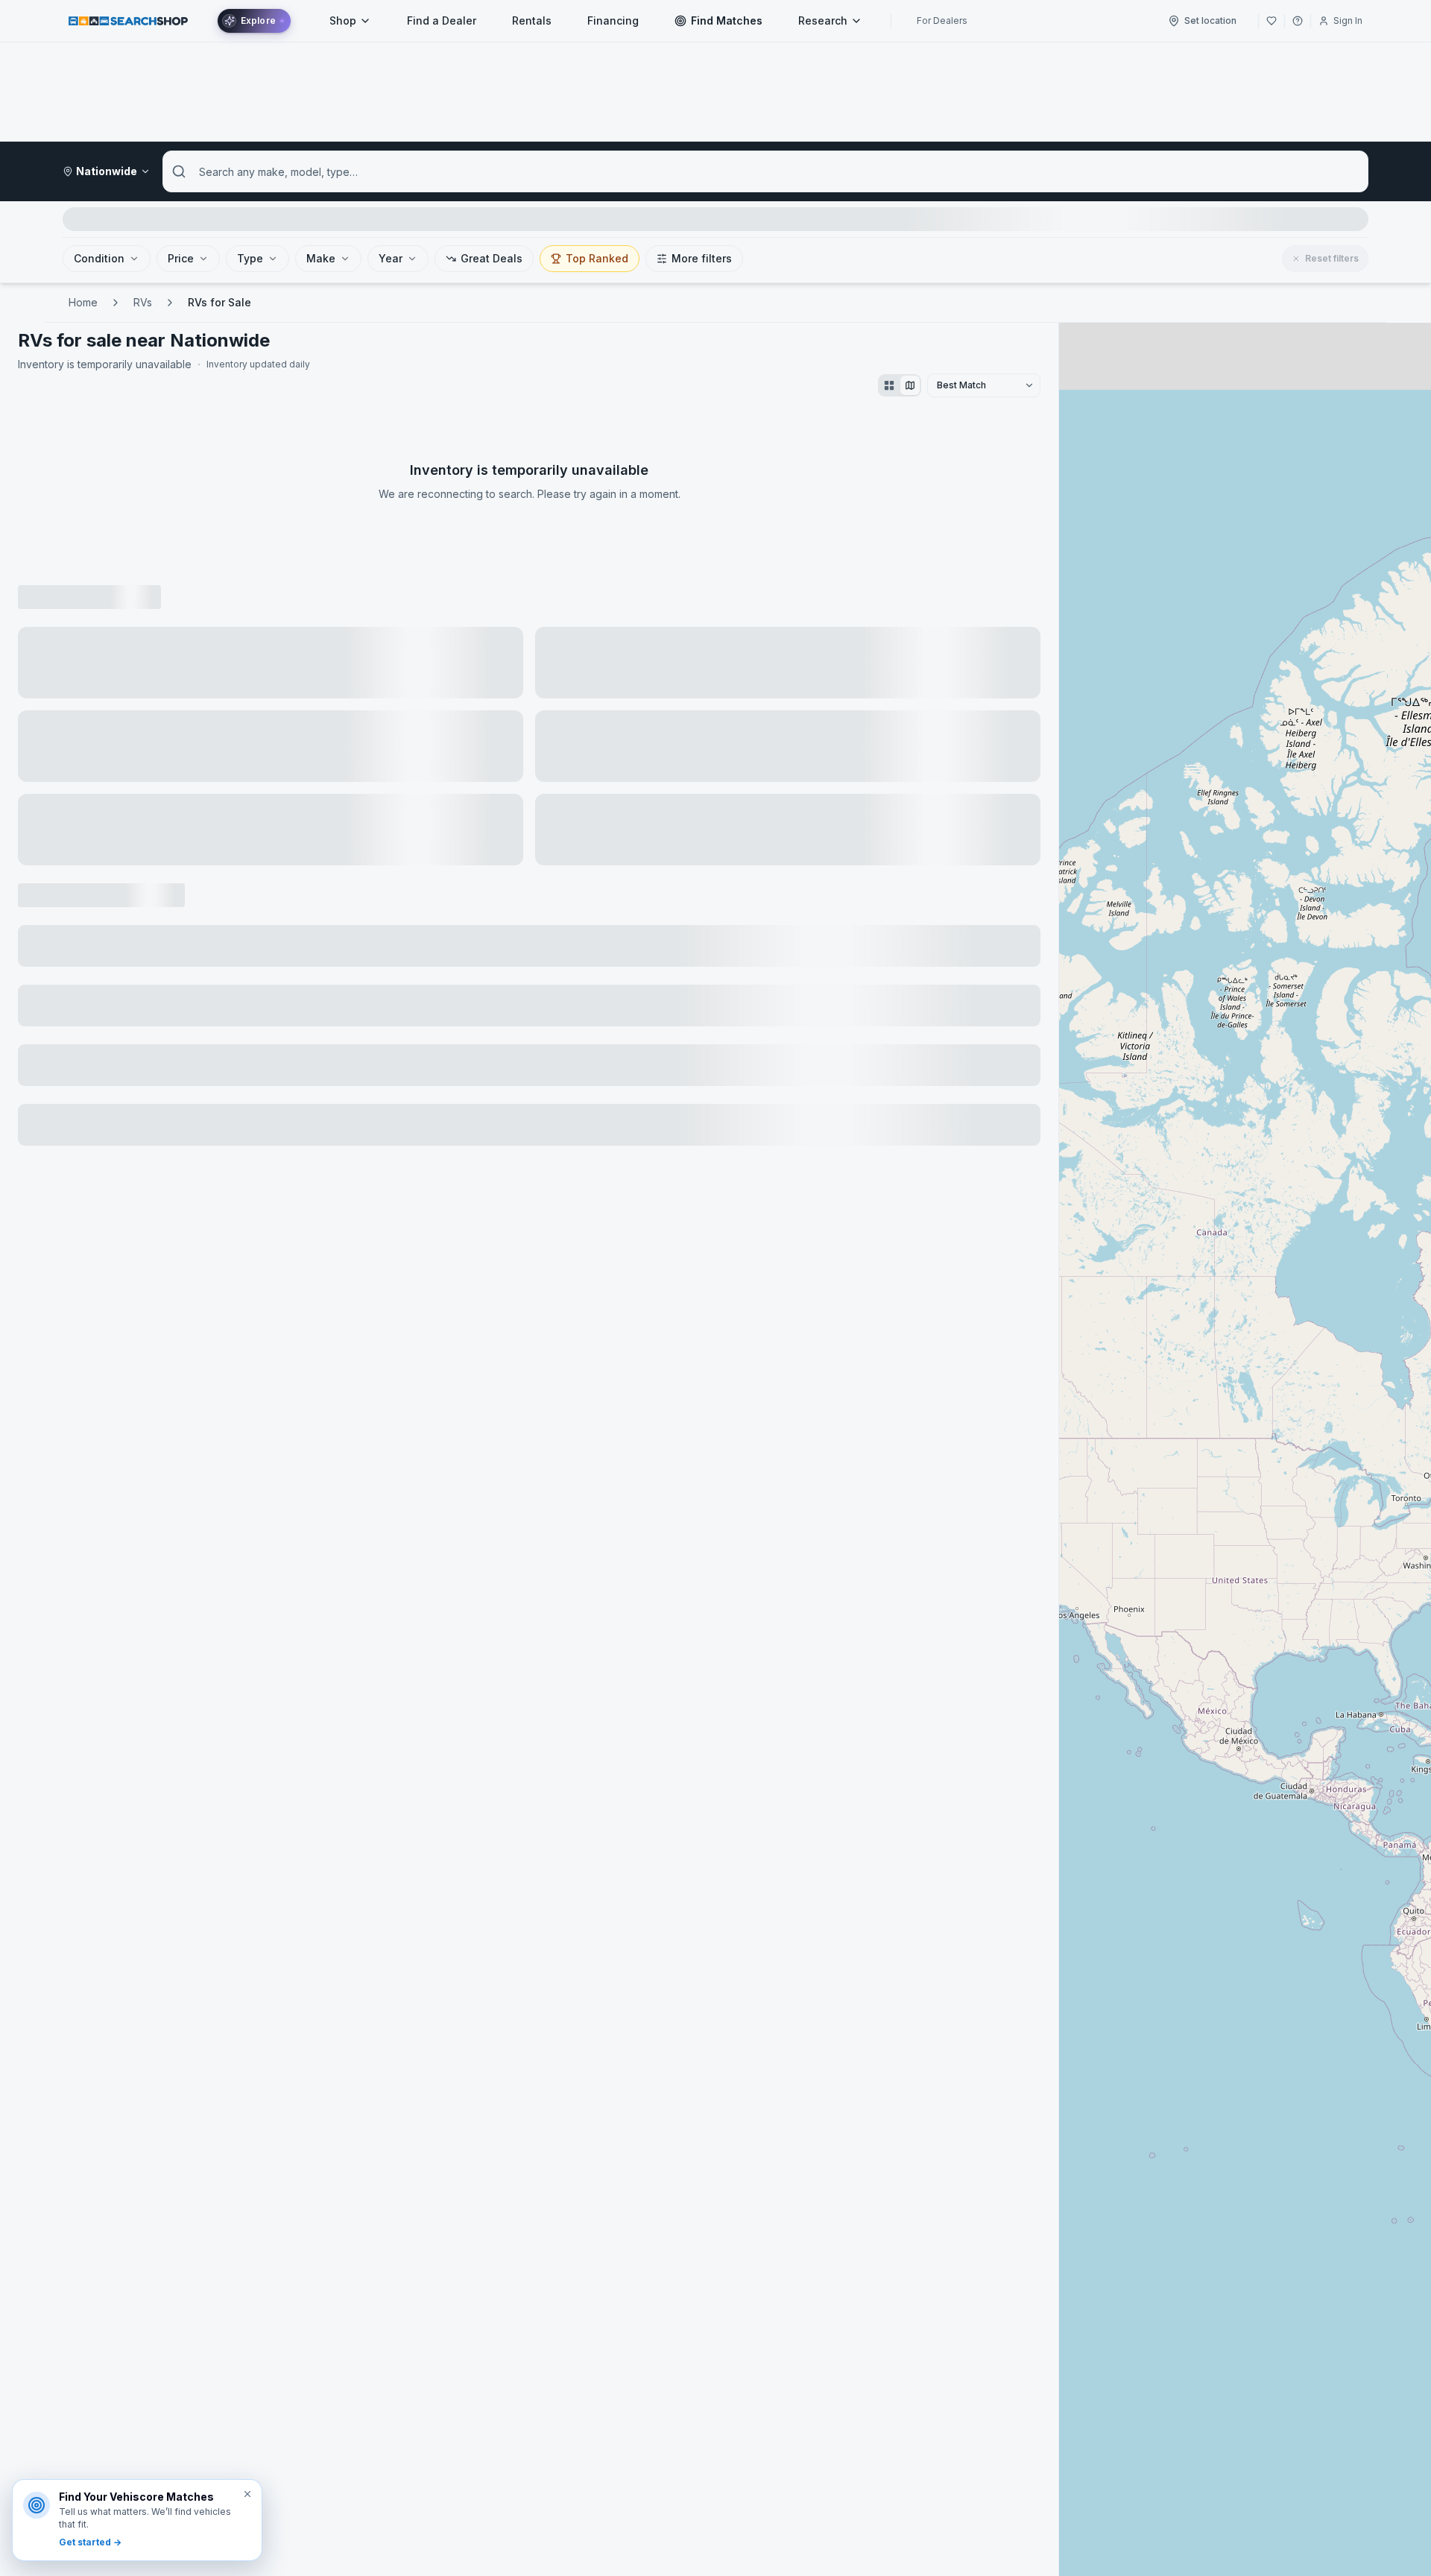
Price (181, 258)
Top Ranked (597, 258)
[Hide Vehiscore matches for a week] (247, 2494)
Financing (613, 20)
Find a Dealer (442, 20)
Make (321, 258)
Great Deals (492, 258)
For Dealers (942, 20)
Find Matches (727, 20)
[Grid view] (889, 385)
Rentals (532, 20)
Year (391, 258)
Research (823, 20)
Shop (343, 20)
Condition (99, 258)
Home (83, 302)
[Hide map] (910, 385)
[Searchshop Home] (128, 20)
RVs (143, 302)
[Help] (1298, 21)
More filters (702, 258)
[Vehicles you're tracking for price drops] (1272, 21)
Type (250, 258)
